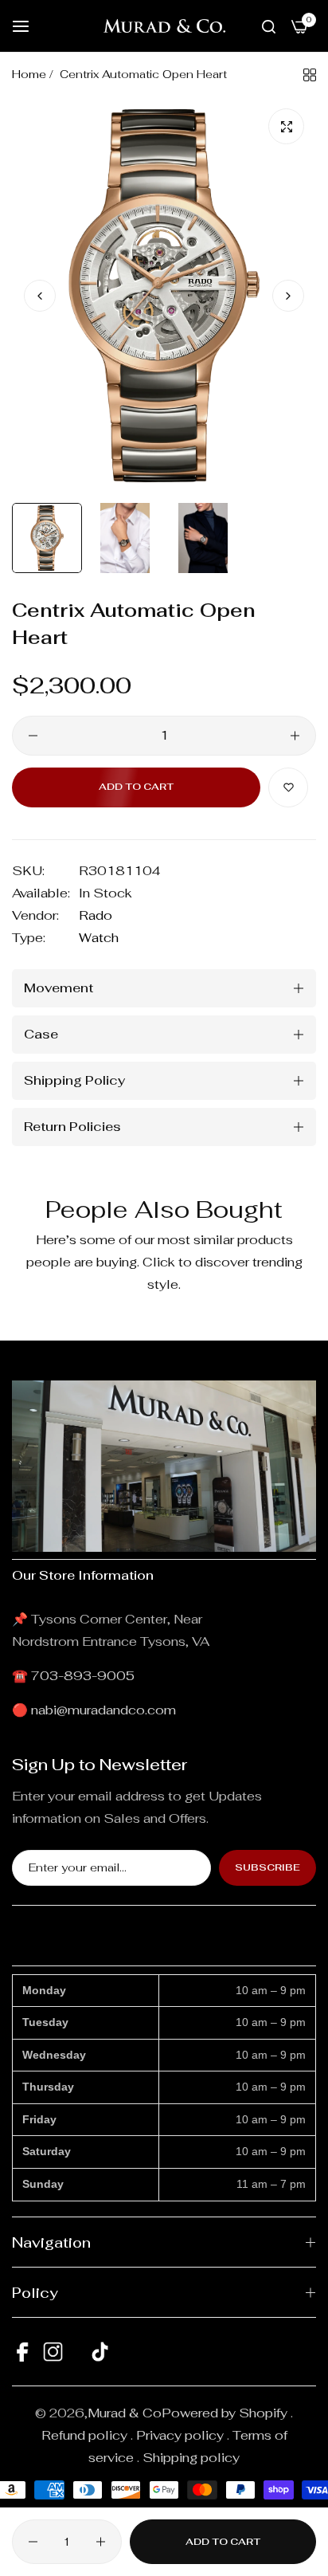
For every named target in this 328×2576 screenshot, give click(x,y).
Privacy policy (180, 2435)
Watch (99, 938)
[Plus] (295, 736)
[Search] (269, 26)
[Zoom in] (286, 126)
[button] (288, 296)
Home (29, 74)
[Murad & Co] (164, 26)
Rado (96, 915)
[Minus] (33, 736)
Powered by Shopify (225, 2413)
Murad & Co (125, 2413)
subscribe (267, 1867)
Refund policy (84, 2435)
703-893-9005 (83, 1676)
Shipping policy (191, 2458)
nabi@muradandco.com (103, 1710)
